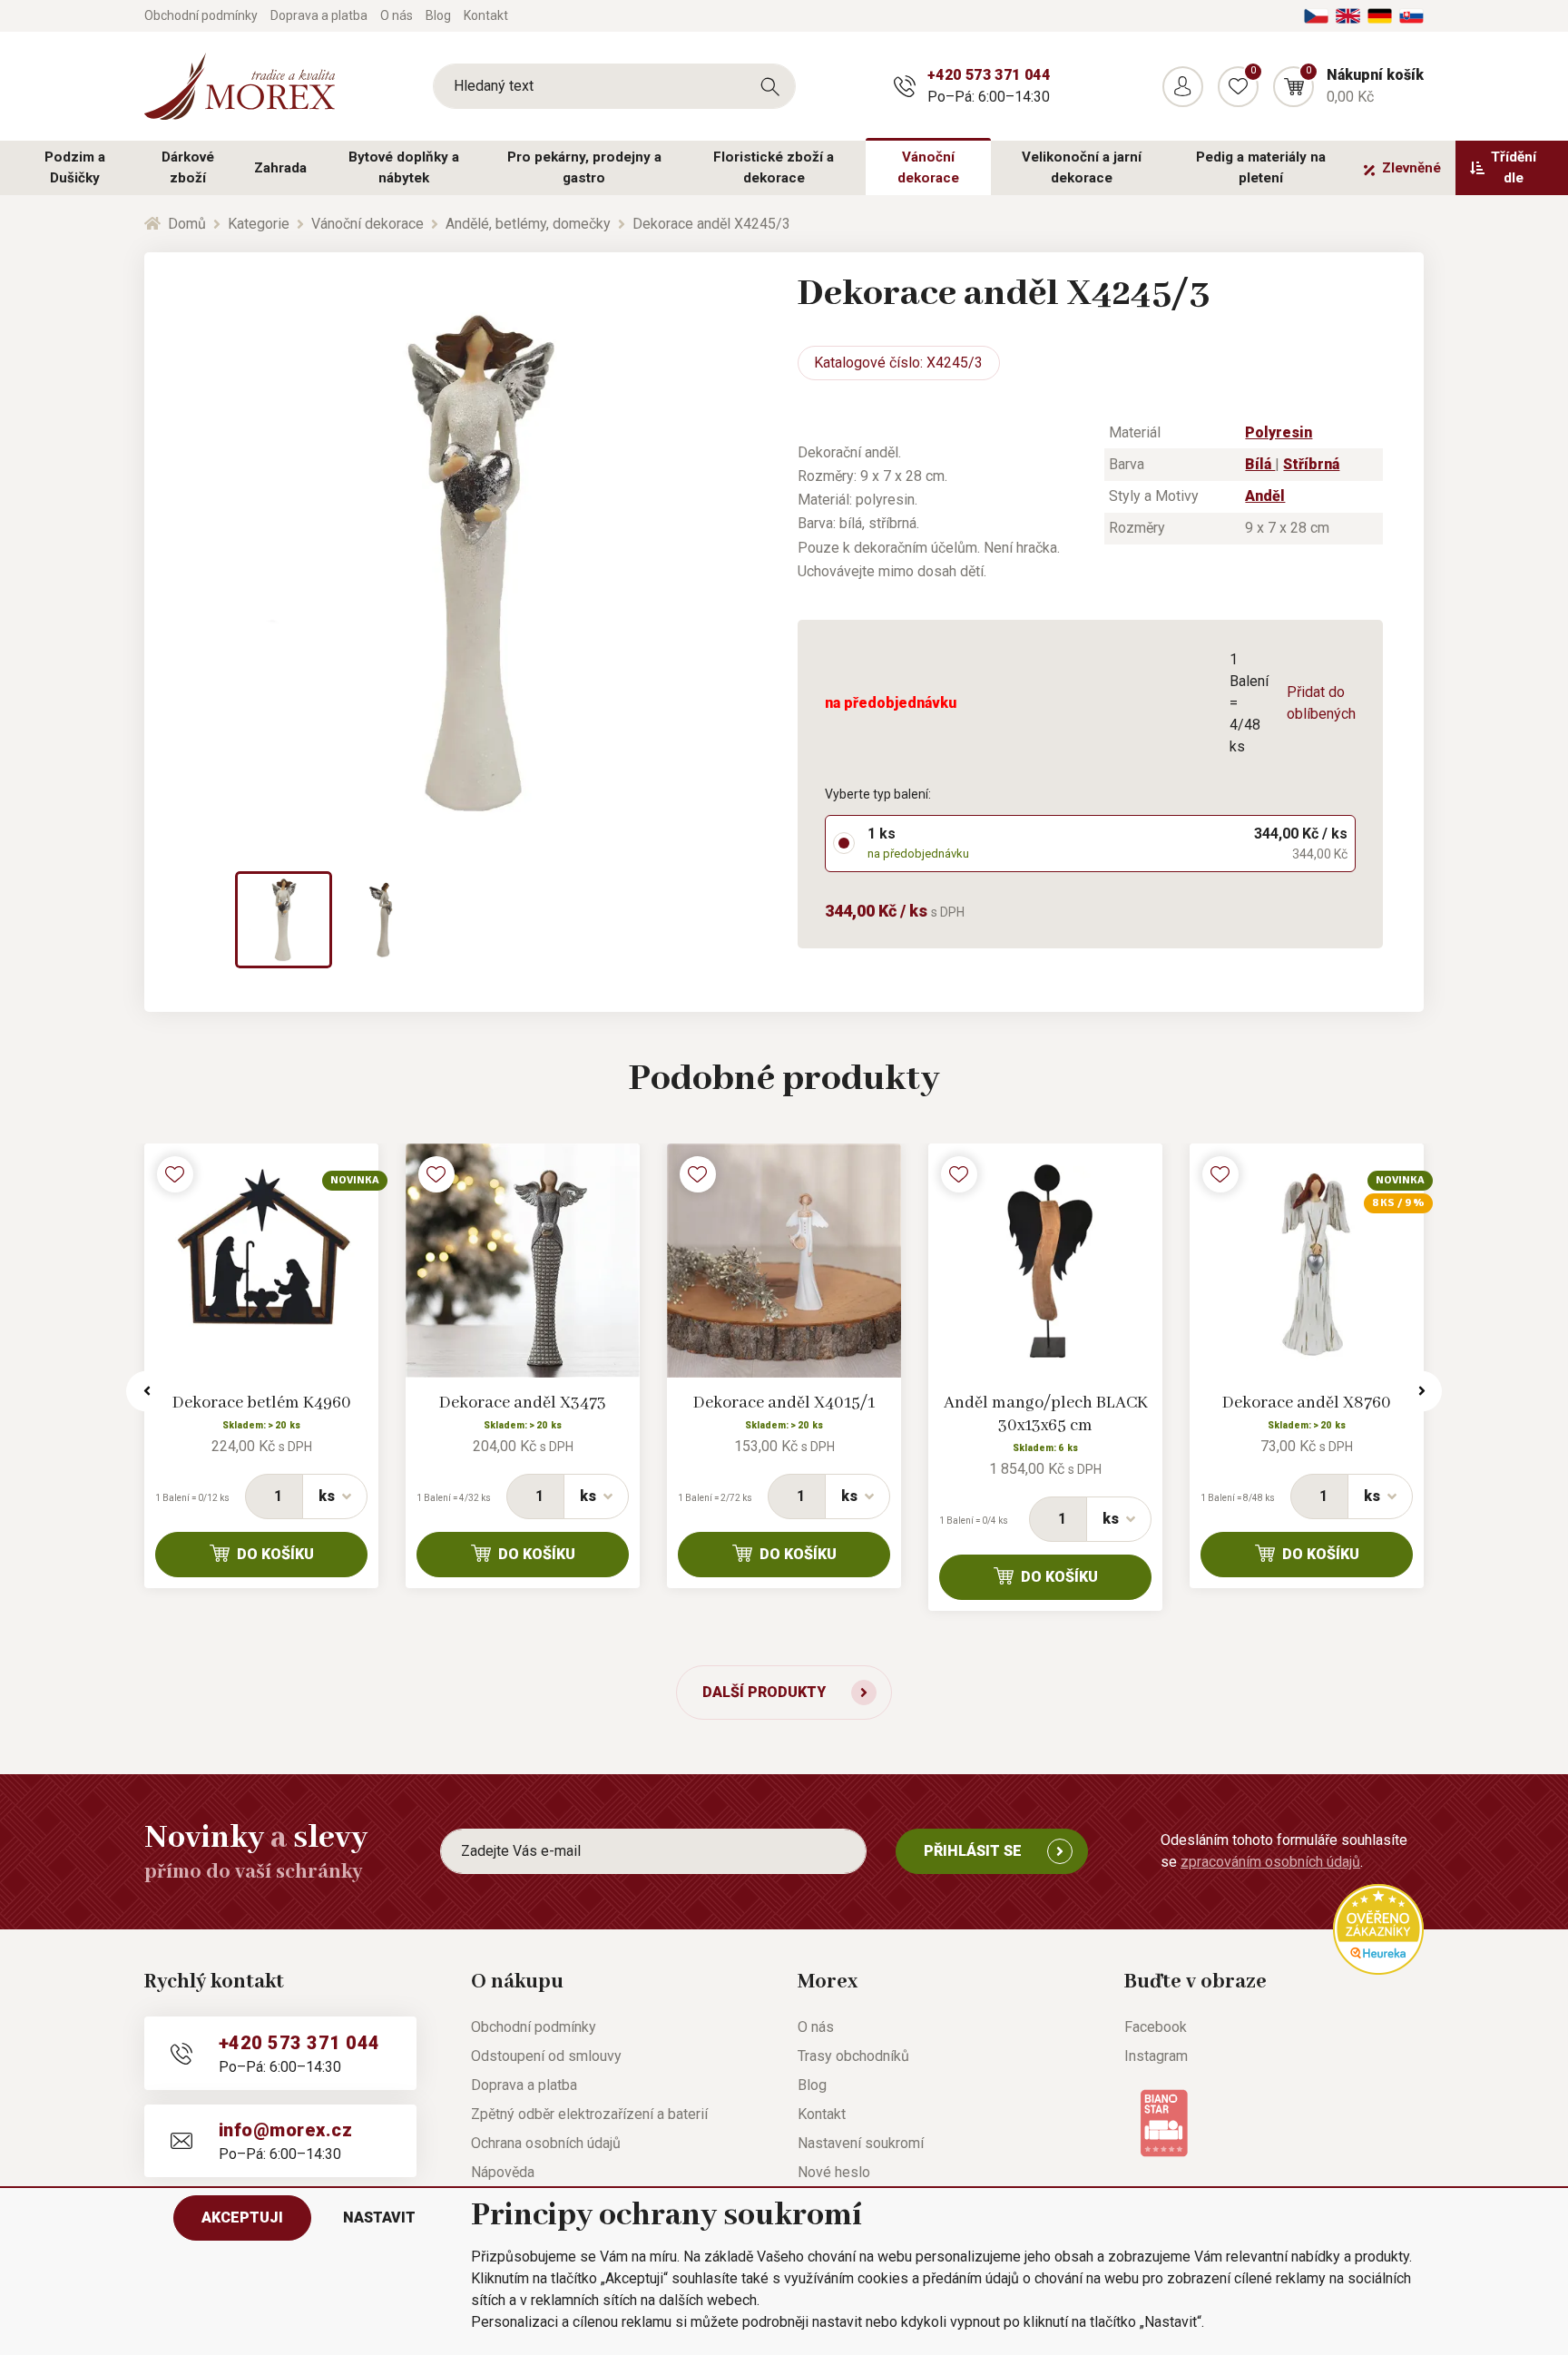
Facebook (1156, 2027)
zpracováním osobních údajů (1270, 1862)
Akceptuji (242, 2218)
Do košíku (275, 1554)
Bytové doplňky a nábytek (404, 167)
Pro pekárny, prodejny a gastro (584, 167)
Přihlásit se (973, 1851)
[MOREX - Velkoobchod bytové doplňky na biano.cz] (1164, 2122)
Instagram (1156, 2056)
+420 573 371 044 (989, 75)
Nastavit (379, 2218)
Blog (438, 15)
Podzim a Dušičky (75, 167)
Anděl (1265, 496)
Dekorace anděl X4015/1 (784, 1403)
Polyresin (1279, 432)
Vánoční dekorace (928, 167)
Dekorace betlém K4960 (262, 1403)
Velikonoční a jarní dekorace (1082, 167)
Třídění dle (1514, 167)
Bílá (1260, 464)
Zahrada (280, 168)
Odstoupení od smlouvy (546, 2056)
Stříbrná (1311, 464)
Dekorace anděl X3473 (523, 1403)
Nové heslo (834, 2172)
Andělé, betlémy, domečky (528, 224)
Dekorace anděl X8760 (1307, 1403)
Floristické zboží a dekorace (774, 167)
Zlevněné (1411, 168)
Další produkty (764, 1692)
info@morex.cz (285, 2130)
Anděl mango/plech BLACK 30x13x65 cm (1046, 1414)
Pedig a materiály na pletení (1261, 167)
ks (327, 1496)
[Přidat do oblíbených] (175, 1174)
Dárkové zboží (188, 167)
